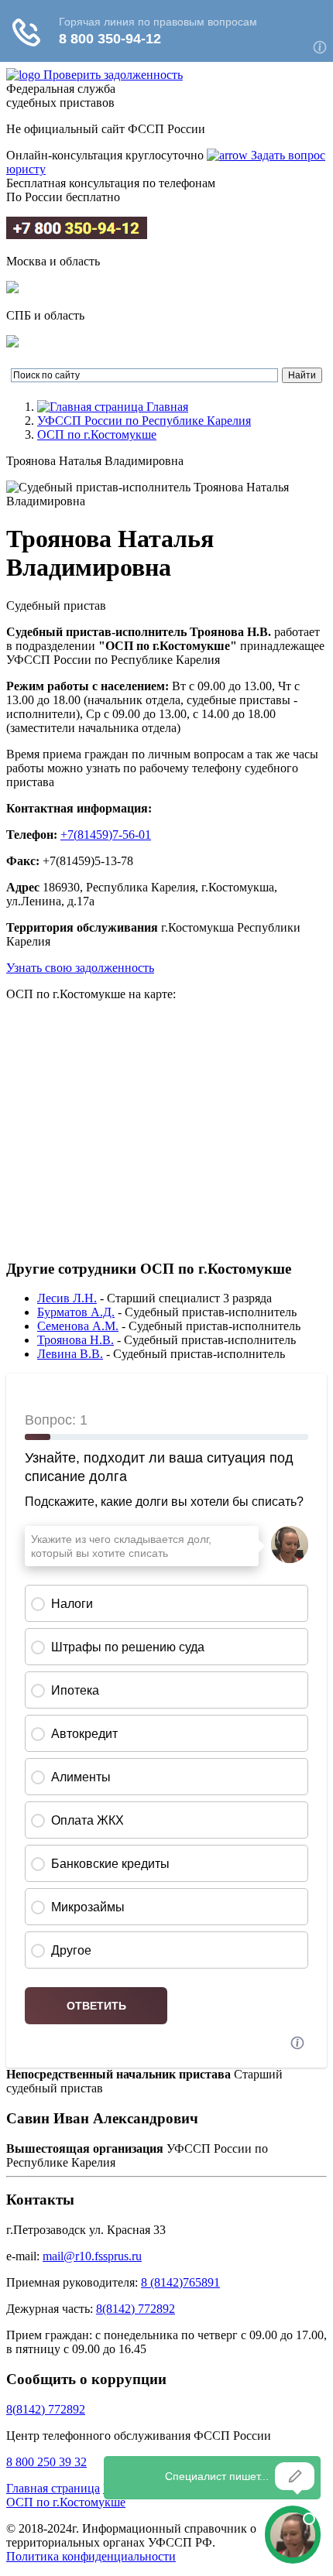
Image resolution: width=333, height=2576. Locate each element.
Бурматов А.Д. (76, 1312)
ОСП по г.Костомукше (97, 434)
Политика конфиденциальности (91, 2556)
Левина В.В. (70, 1354)
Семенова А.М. (78, 1326)
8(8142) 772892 (136, 2309)
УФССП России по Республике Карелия (144, 421)
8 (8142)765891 (180, 2282)
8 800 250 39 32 (46, 2462)
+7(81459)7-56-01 (106, 835)
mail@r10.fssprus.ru (92, 2256)
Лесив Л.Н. (67, 1298)
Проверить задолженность (113, 75)
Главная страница (53, 2488)
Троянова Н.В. (76, 1340)
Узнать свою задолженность (80, 968)
